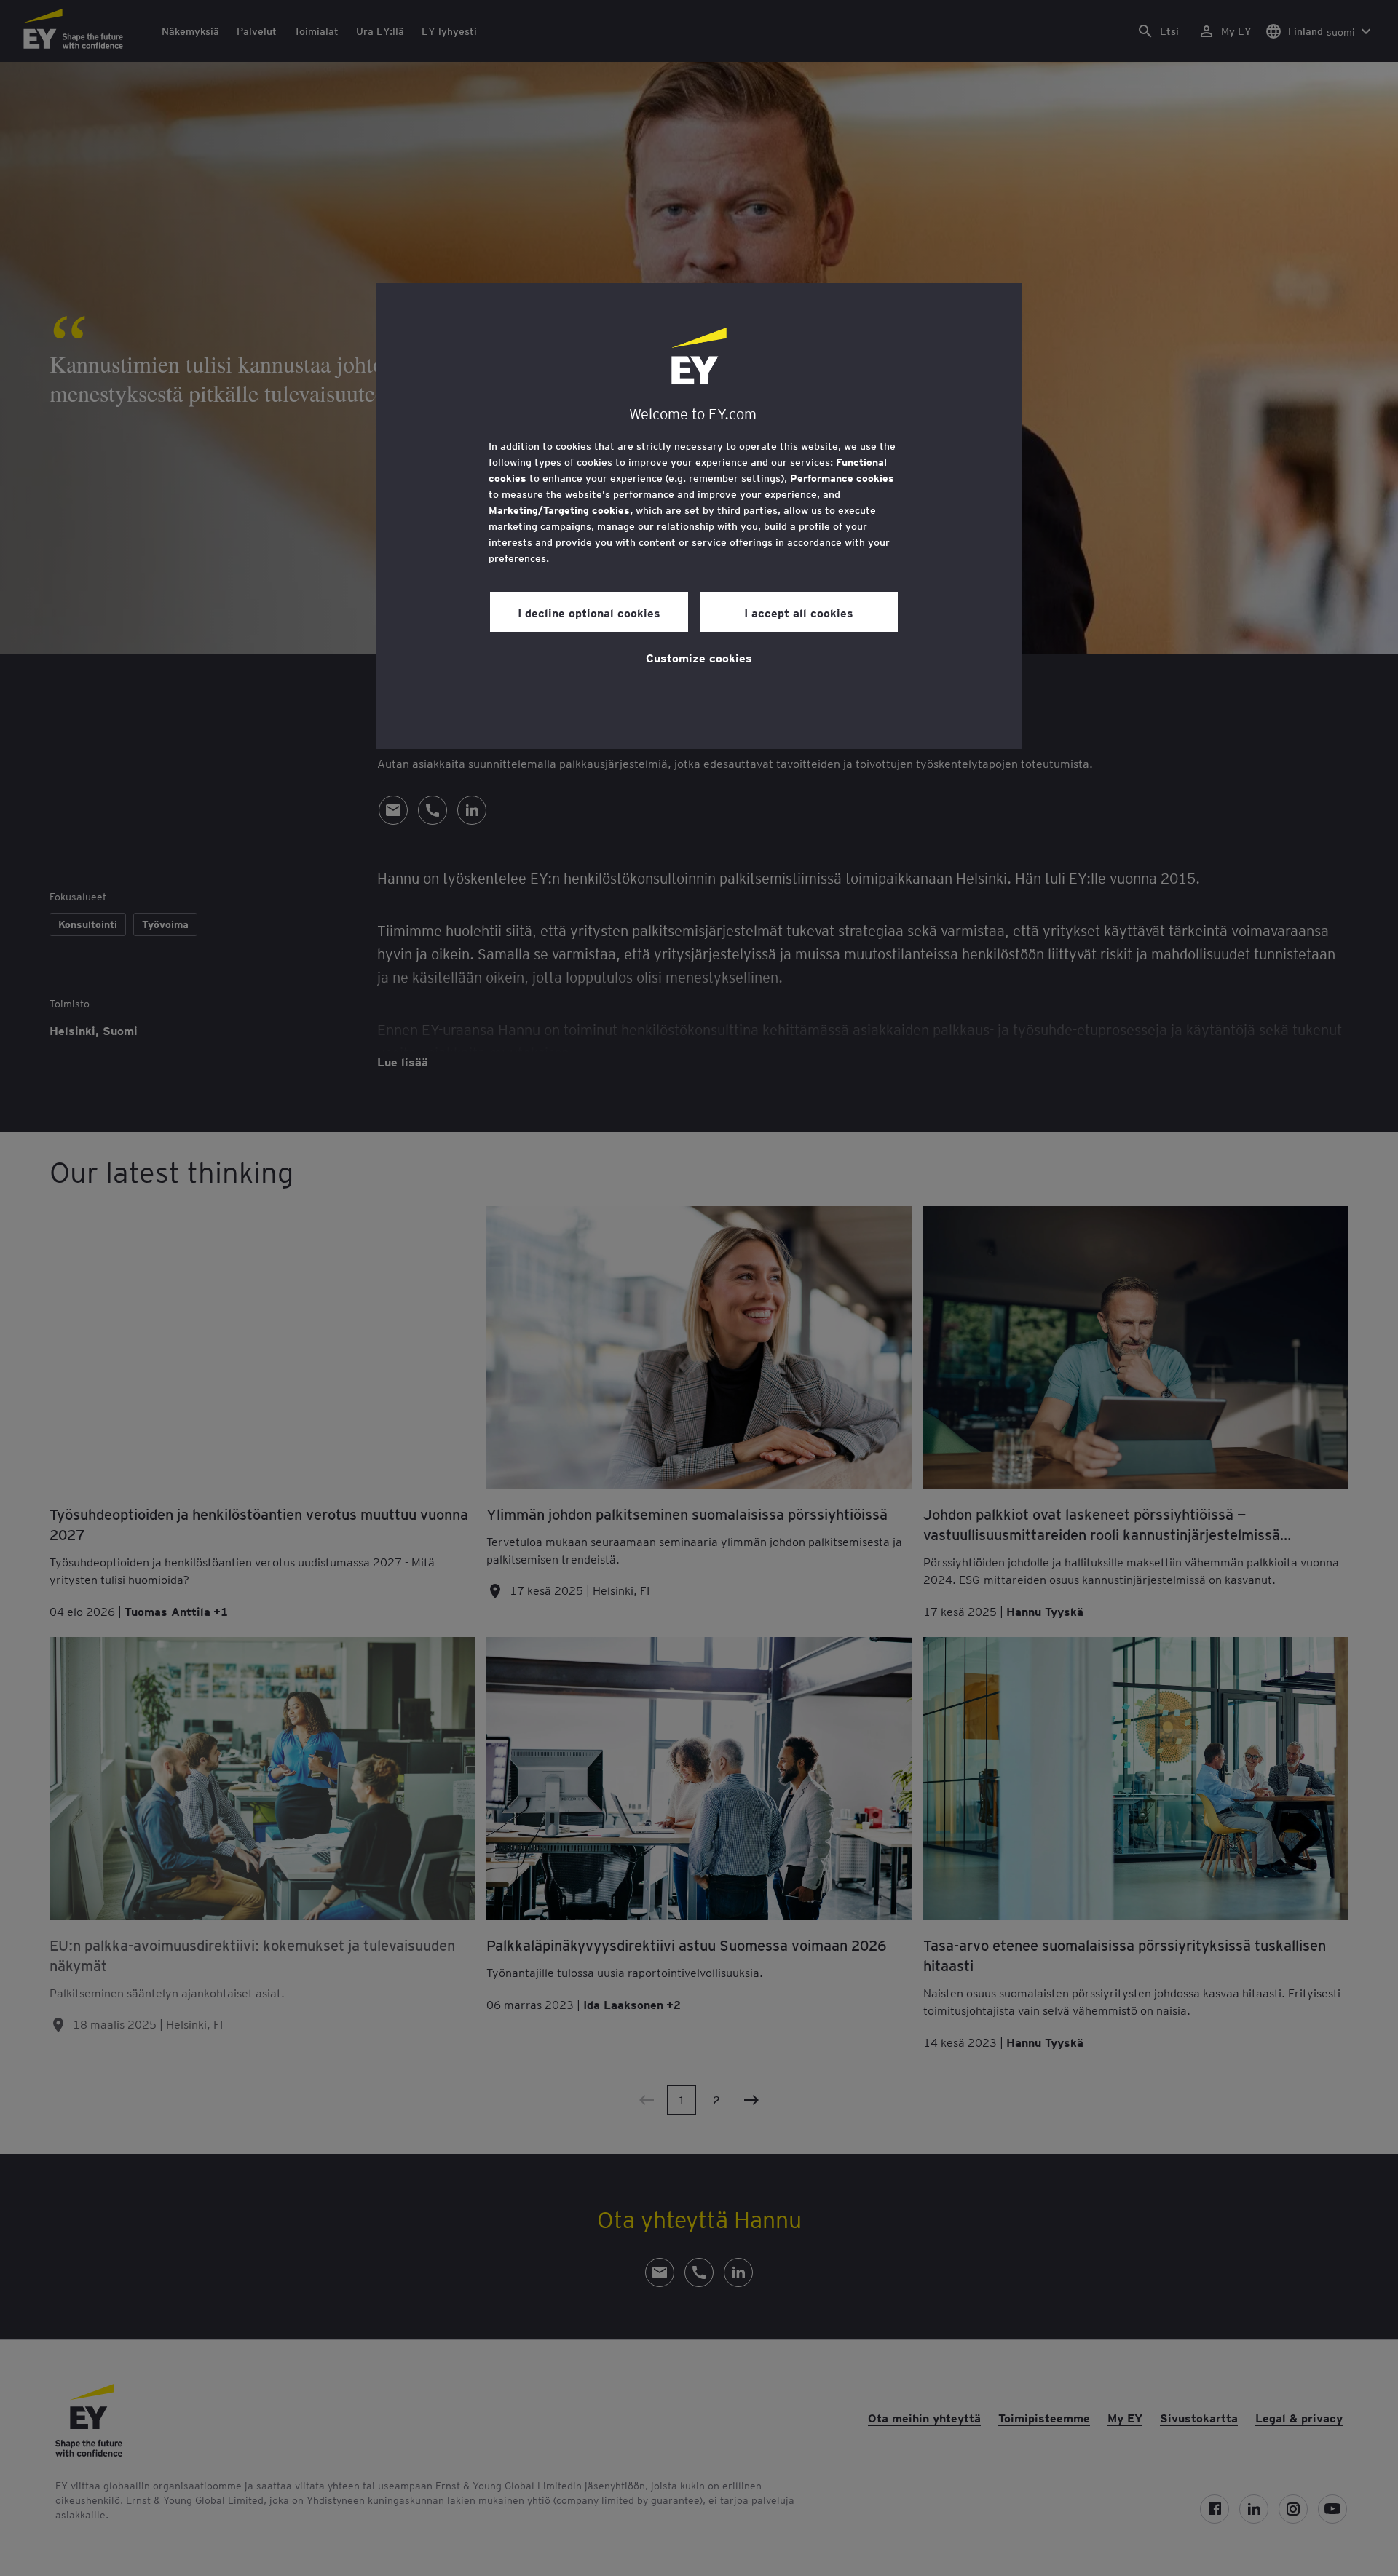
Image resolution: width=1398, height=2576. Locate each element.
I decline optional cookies (589, 612)
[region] (699, 516)
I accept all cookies (799, 612)
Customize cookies (699, 657)
